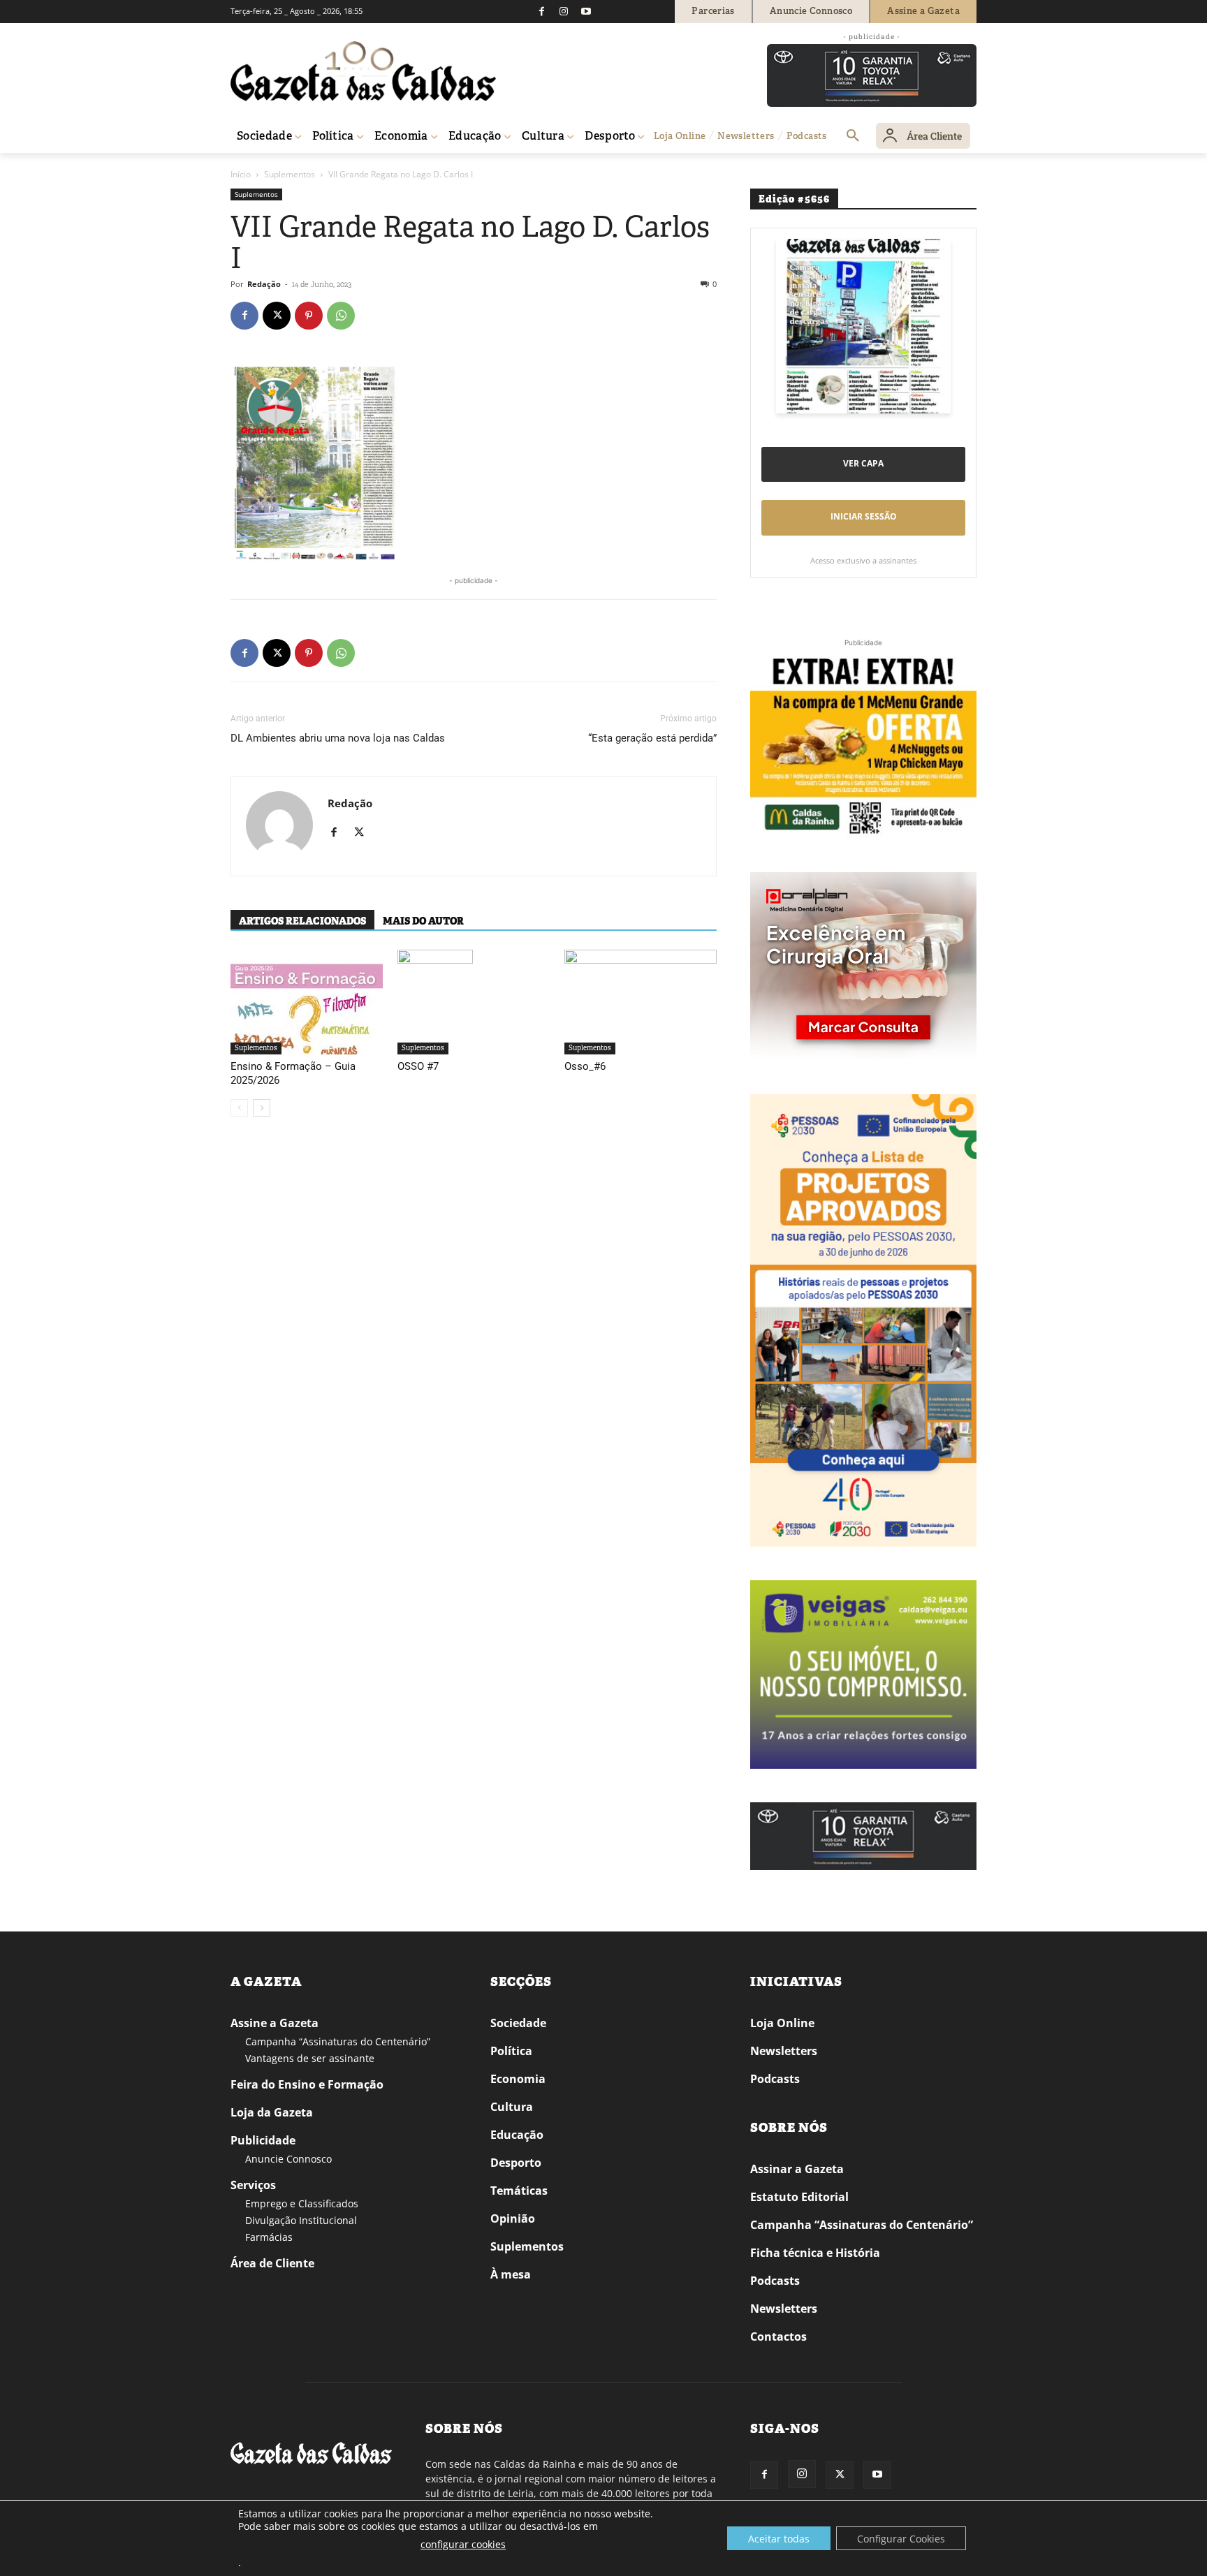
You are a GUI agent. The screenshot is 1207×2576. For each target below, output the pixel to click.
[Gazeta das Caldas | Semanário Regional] (363, 71)
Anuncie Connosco (288, 2159)
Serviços (253, 2185)
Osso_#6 (585, 1066)
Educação (517, 2135)
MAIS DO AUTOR (423, 921)
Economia (518, 2079)
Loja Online (782, 2023)
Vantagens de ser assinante (310, 2058)
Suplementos (290, 174)
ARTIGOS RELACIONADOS (302, 921)
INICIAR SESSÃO (864, 516)
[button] (853, 136)
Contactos (778, 2336)
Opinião (513, 2218)
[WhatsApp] (341, 316)
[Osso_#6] (641, 1002)
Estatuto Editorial (799, 2197)
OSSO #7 (418, 1066)
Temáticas (519, 2191)
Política (511, 2051)
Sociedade (518, 2023)
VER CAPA (863, 463)
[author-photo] (279, 826)
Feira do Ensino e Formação (307, 2084)
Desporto (516, 2163)
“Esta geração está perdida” (652, 738)
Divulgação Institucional (301, 2220)
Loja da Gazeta (272, 2112)
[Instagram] (564, 11)
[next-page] (262, 1108)
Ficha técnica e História (815, 2253)
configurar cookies (463, 2544)
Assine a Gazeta (275, 2023)
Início (241, 174)
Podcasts (775, 2079)
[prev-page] (239, 1108)
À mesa (511, 2274)
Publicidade (263, 2140)
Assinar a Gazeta (797, 2169)
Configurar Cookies (901, 2539)
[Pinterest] (309, 316)
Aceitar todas (779, 2539)
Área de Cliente (272, 2263)
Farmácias (269, 2237)
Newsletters (784, 2051)
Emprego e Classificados (302, 2203)
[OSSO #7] (474, 1002)
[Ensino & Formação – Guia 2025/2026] (307, 1002)
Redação (264, 284)
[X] (277, 316)
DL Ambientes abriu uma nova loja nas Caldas (338, 738)
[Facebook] (541, 11)
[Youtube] (586, 11)
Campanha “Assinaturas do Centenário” (338, 2041)
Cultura (512, 2107)
